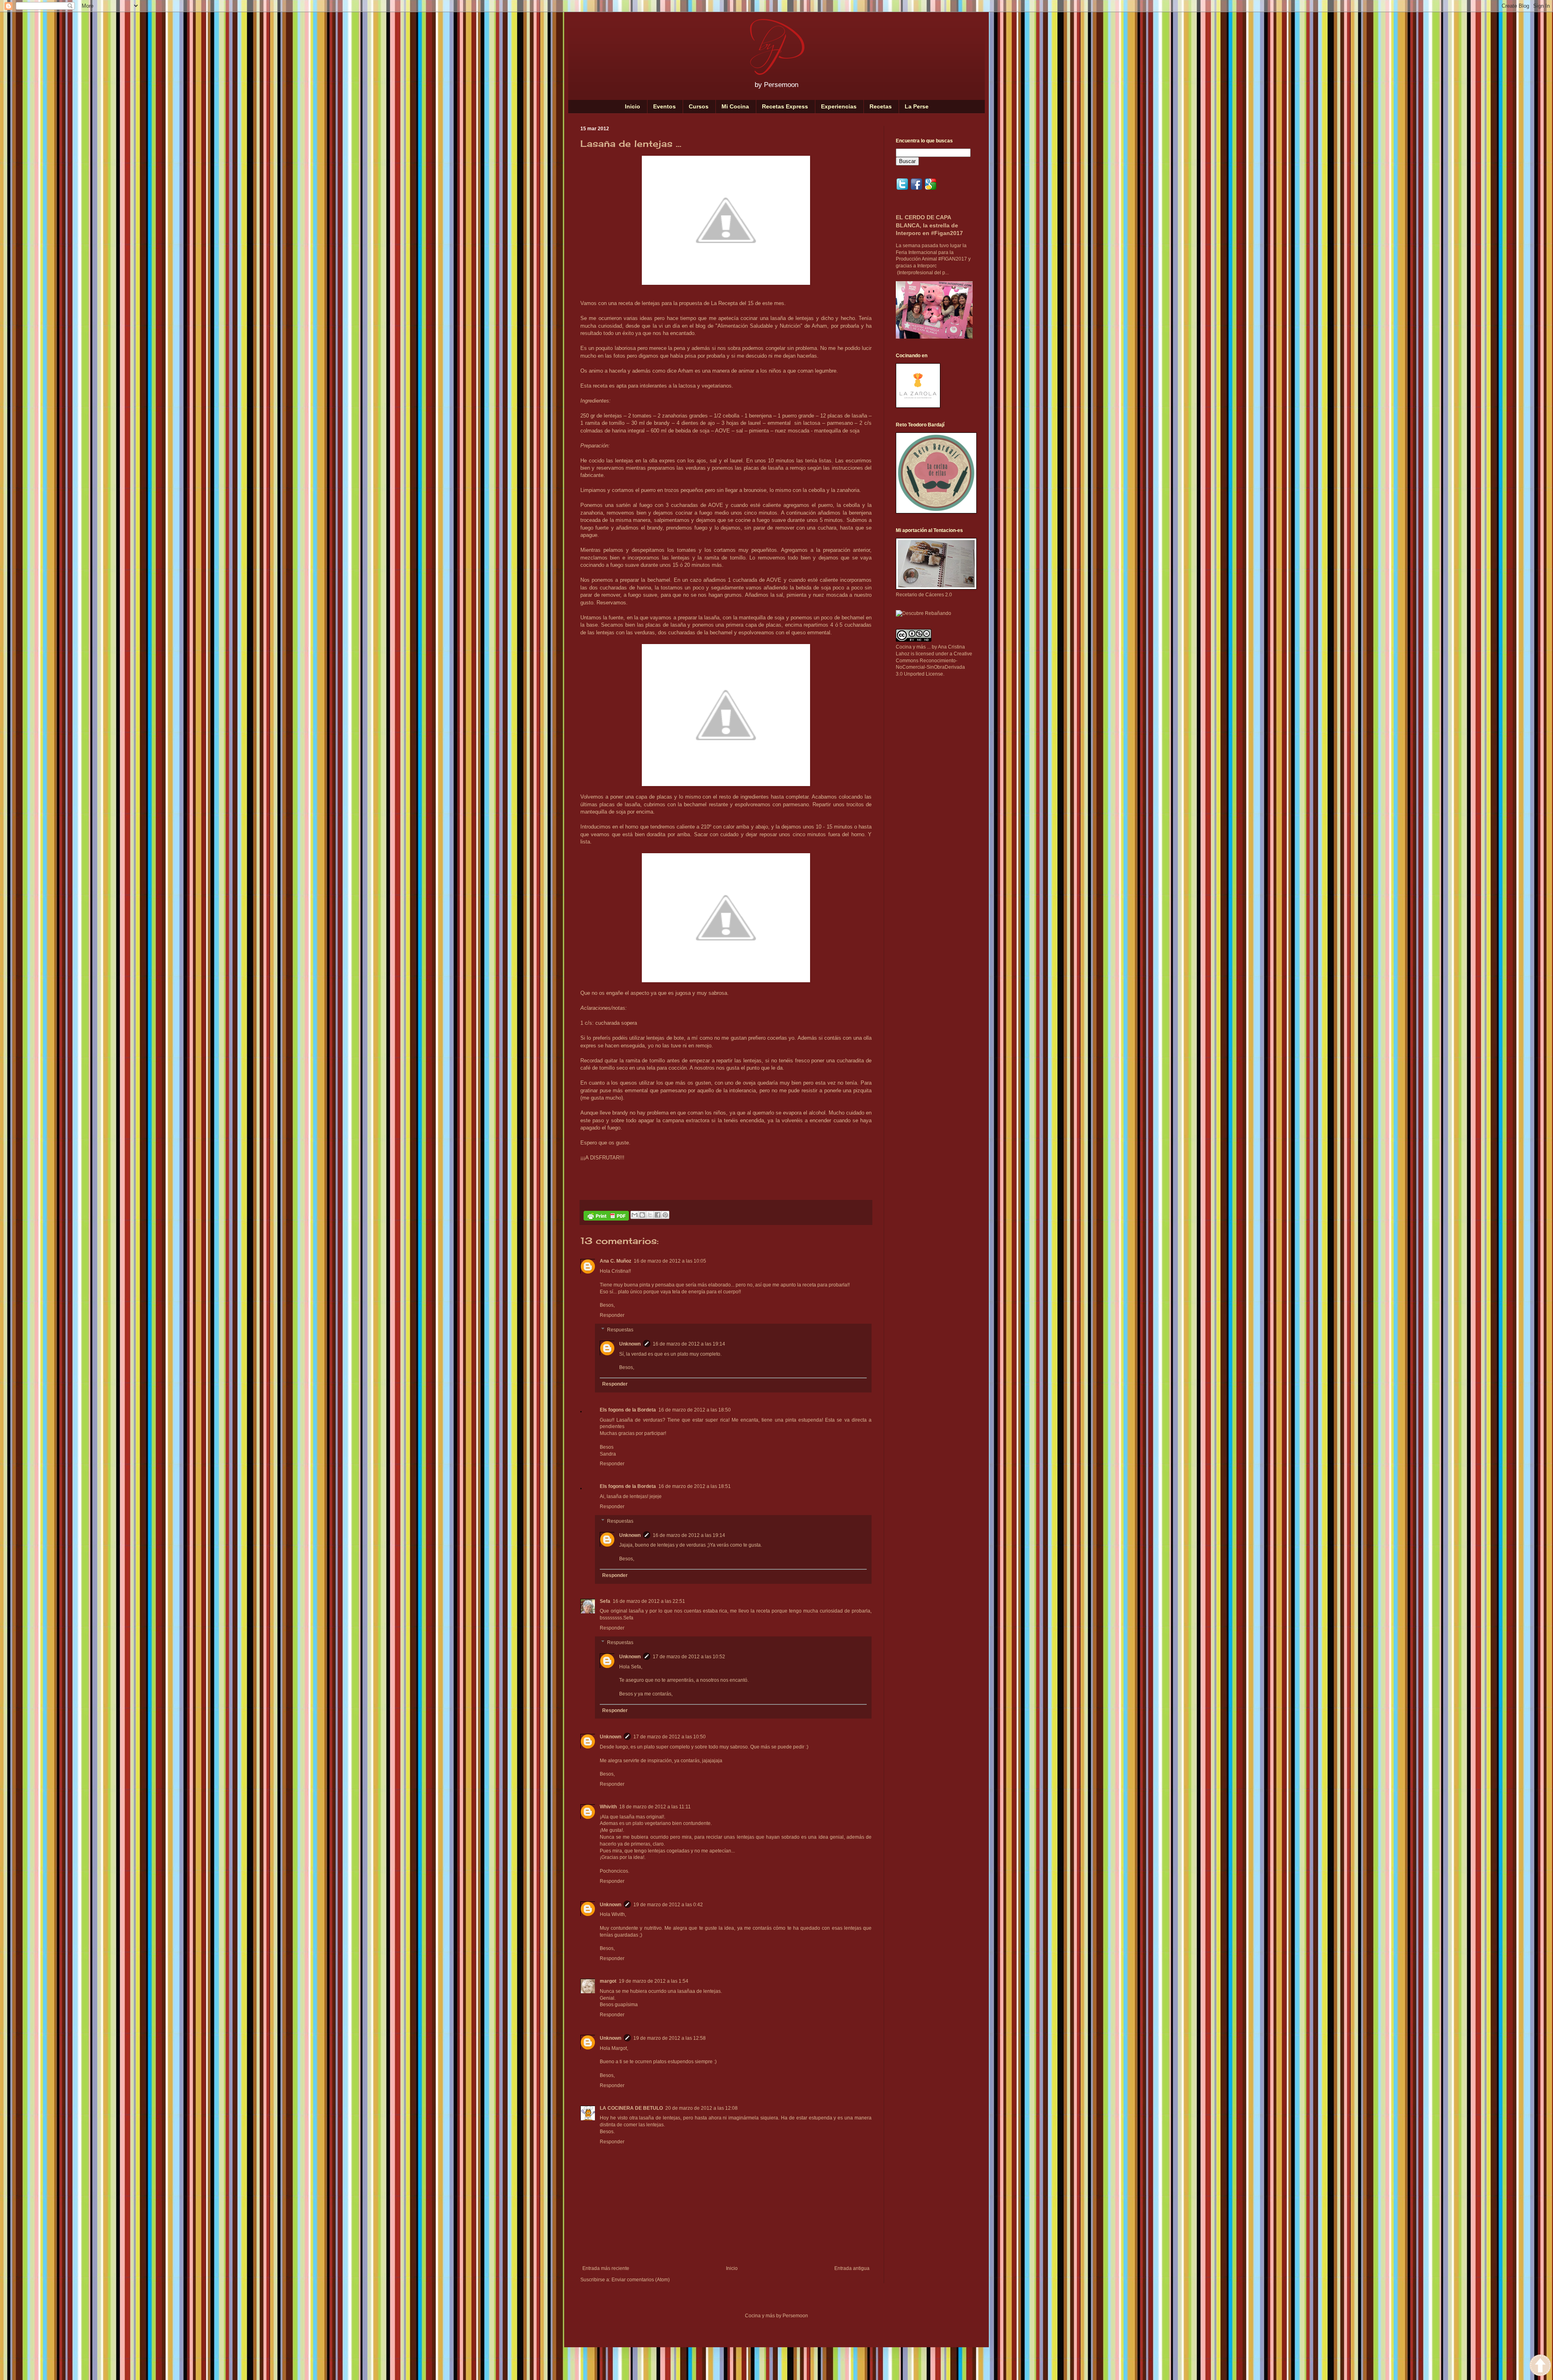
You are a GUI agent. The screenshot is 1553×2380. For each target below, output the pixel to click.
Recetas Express (785, 106)
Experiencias (839, 106)
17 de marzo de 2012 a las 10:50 (670, 1737)
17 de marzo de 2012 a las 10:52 (689, 1657)
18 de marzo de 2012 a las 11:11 (655, 1807)
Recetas (881, 106)
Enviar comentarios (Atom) (641, 2280)
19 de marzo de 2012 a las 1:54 (654, 1981)
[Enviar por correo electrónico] (635, 1215)
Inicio (633, 106)
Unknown (630, 1344)
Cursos (699, 106)
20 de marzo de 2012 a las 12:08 (701, 2108)
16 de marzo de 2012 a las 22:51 (649, 1601)
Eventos (664, 106)
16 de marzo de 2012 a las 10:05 (670, 1261)
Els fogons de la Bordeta (628, 1410)
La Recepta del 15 (732, 303)
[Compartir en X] (650, 1215)
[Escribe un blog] (642, 1215)
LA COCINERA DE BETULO (631, 2108)
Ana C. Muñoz (616, 1261)
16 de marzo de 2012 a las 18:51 (695, 1486)
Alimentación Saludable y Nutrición (759, 326)
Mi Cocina (735, 106)
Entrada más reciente (606, 2268)
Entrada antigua (852, 2268)
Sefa (605, 1601)
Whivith (608, 1807)
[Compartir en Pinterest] (665, 1215)
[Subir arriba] (1540, 2366)
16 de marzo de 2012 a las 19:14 (689, 1344)
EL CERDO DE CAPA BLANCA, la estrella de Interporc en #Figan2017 (929, 225)
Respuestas (620, 1330)
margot (608, 1981)
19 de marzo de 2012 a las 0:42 (668, 1905)
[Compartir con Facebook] (658, 1215)
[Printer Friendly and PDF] (606, 1217)
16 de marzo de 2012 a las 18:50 (695, 1410)
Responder (612, 1315)
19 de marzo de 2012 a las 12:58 (670, 2038)
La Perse (917, 106)
